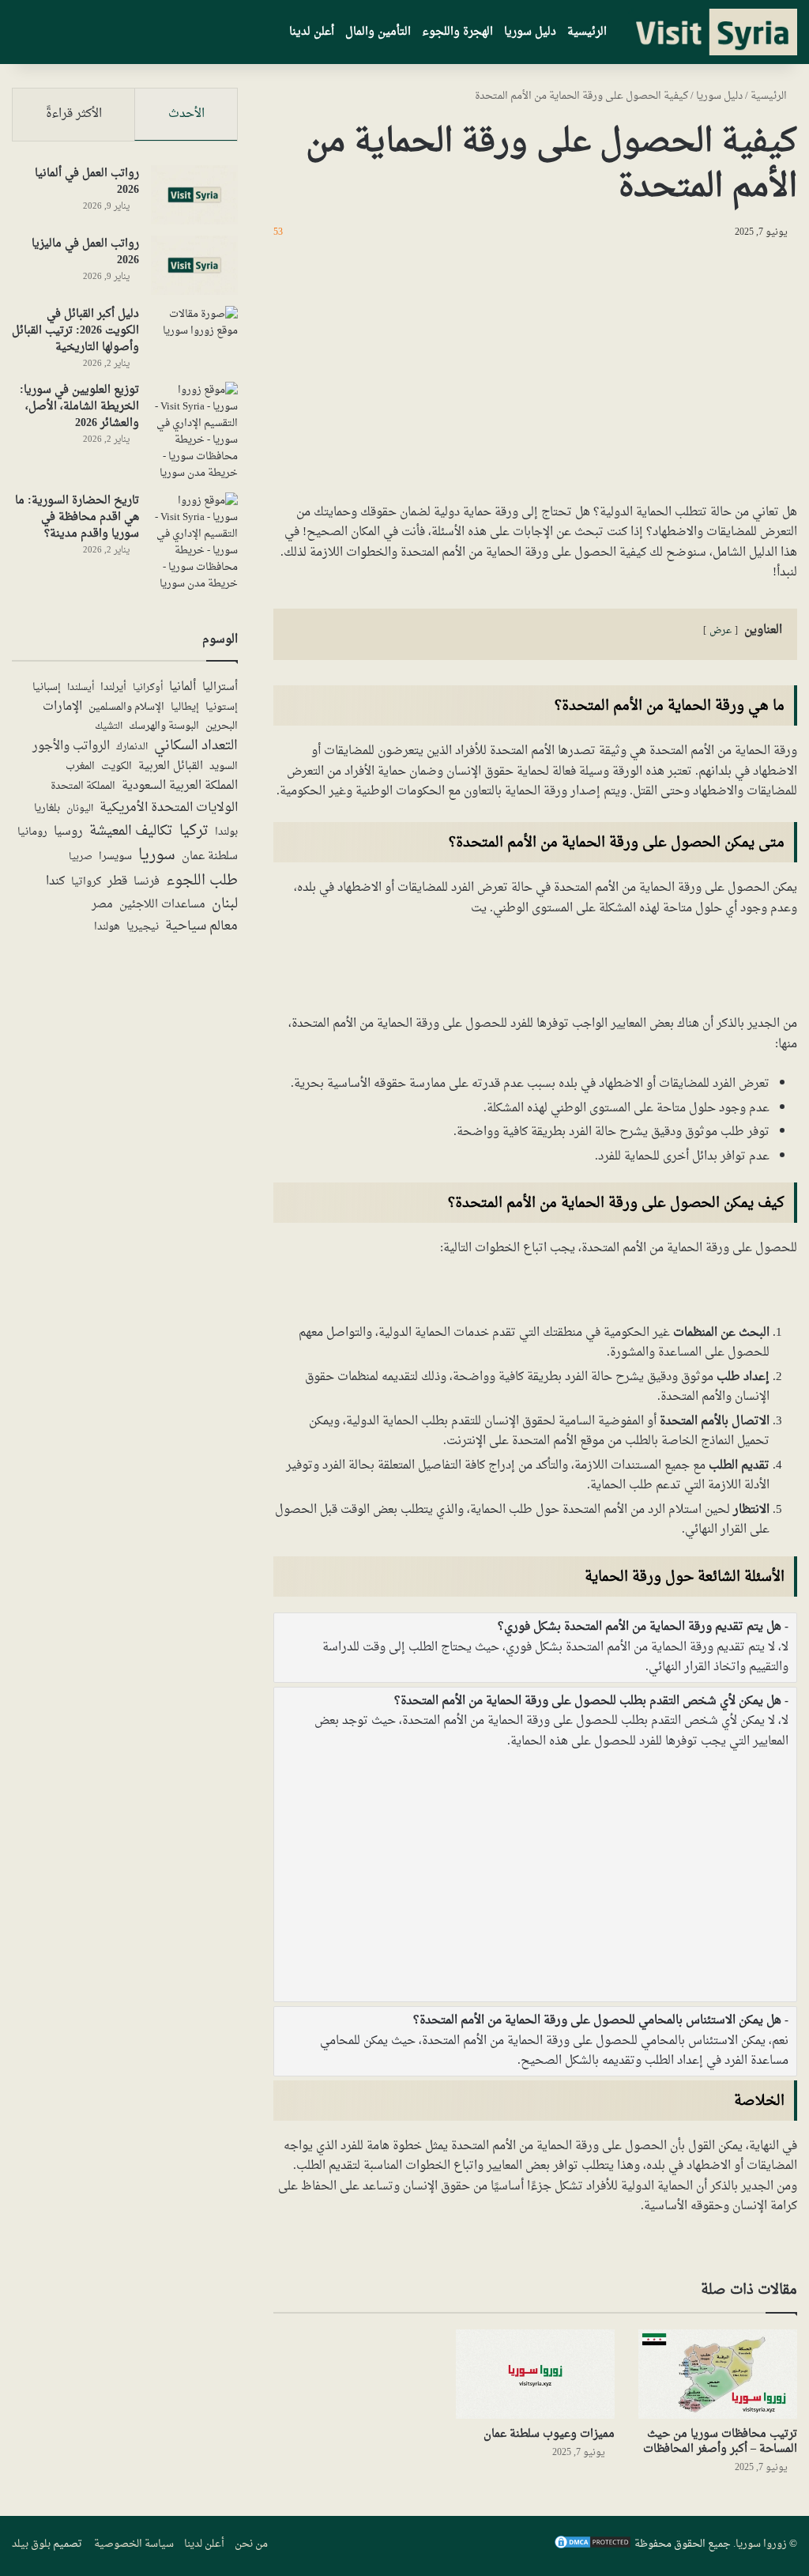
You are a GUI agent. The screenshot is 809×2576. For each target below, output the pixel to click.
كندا (55, 882)
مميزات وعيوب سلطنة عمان (549, 2434)
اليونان (80, 809)
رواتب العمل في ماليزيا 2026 (85, 252)
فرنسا (147, 882)
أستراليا (220, 688)
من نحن (251, 2544)
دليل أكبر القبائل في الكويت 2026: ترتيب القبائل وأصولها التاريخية (75, 331)
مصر (102, 905)
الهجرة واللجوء (457, 32)
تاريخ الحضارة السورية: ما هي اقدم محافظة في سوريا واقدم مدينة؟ (77, 517)
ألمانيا (182, 687)
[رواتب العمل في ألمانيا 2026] (194, 195)
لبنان (225, 905)
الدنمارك (132, 747)
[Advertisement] (535, 368)
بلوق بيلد (31, 2544)
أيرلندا (113, 688)
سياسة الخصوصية (134, 2544)
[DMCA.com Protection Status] (593, 2547)
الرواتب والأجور (71, 747)
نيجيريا (143, 927)
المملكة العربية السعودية (180, 786)
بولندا (226, 832)
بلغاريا (47, 809)
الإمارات (62, 707)
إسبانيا (47, 688)
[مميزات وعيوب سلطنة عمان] (535, 2374)
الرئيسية (587, 32)
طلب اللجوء (202, 881)
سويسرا (115, 858)
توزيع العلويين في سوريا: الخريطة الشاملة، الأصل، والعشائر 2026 (79, 407)
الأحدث (186, 114)
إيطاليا (185, 708)
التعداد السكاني (196, 746)
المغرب (80, 768)
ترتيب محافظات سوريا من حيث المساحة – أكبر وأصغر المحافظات (720, 2442)
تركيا (194, 831)
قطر (117, 882)
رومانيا (32, 833)
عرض (721, 631)
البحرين (222, 727)
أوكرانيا (148, 688)
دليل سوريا (530, 32)
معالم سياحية (201, 927)
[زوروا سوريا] (713, 32)
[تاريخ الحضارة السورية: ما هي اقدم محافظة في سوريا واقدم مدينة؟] (194, 542)
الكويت (117, 768)
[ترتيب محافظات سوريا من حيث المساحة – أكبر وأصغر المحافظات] (718, 2374)
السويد (224, 767)
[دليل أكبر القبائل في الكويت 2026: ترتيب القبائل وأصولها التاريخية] (194, 336)
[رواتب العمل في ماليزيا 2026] (194, 265)
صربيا (81, 857)
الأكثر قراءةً (74, 114)
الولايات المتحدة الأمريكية (169, 808)
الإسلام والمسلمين (126, 708)
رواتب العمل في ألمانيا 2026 (87, 182)
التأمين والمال (378, 32)
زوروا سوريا (761, 2544)
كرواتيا (86, 883)
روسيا (68, 832)
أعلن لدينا (312, 32)
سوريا (157, 856)
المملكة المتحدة (83, 787)
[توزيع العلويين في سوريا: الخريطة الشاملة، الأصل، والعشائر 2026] (194, 432)
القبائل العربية (171, 767)
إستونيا (222, 707)
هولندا (107, 928)
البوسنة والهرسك (164, 727)
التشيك (109, 726)
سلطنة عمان (210, 857)
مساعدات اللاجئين (162, 905)
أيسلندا (81, 688)
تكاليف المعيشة (131, 832)
